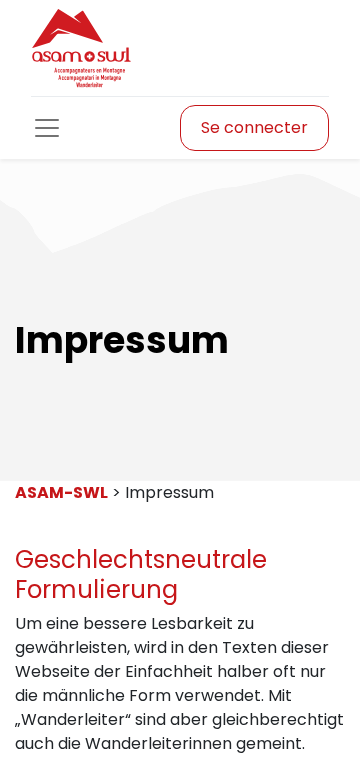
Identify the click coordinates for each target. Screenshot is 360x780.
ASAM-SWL (61, 492)
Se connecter (254, 127)
